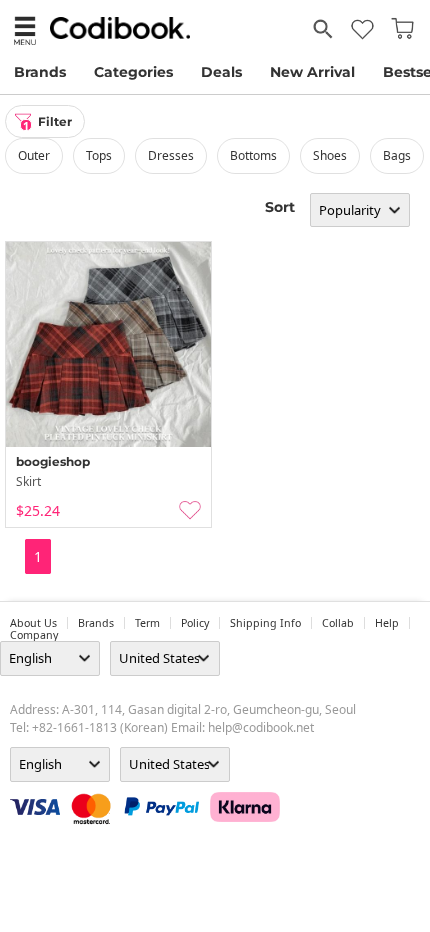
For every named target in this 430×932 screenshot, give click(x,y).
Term (147, 623)
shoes (330, 155)
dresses (171, 155)
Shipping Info (265, 623)
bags (397, 155)
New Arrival (312, 72)
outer (34, 155)
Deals (221, 72)
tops (99, 155)
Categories (133, 72)
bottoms (253, 155)
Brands (40, 72)
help (387, 623)
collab (338, 623)
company (34, 635)
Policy (195, 623)
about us (33, 623)
